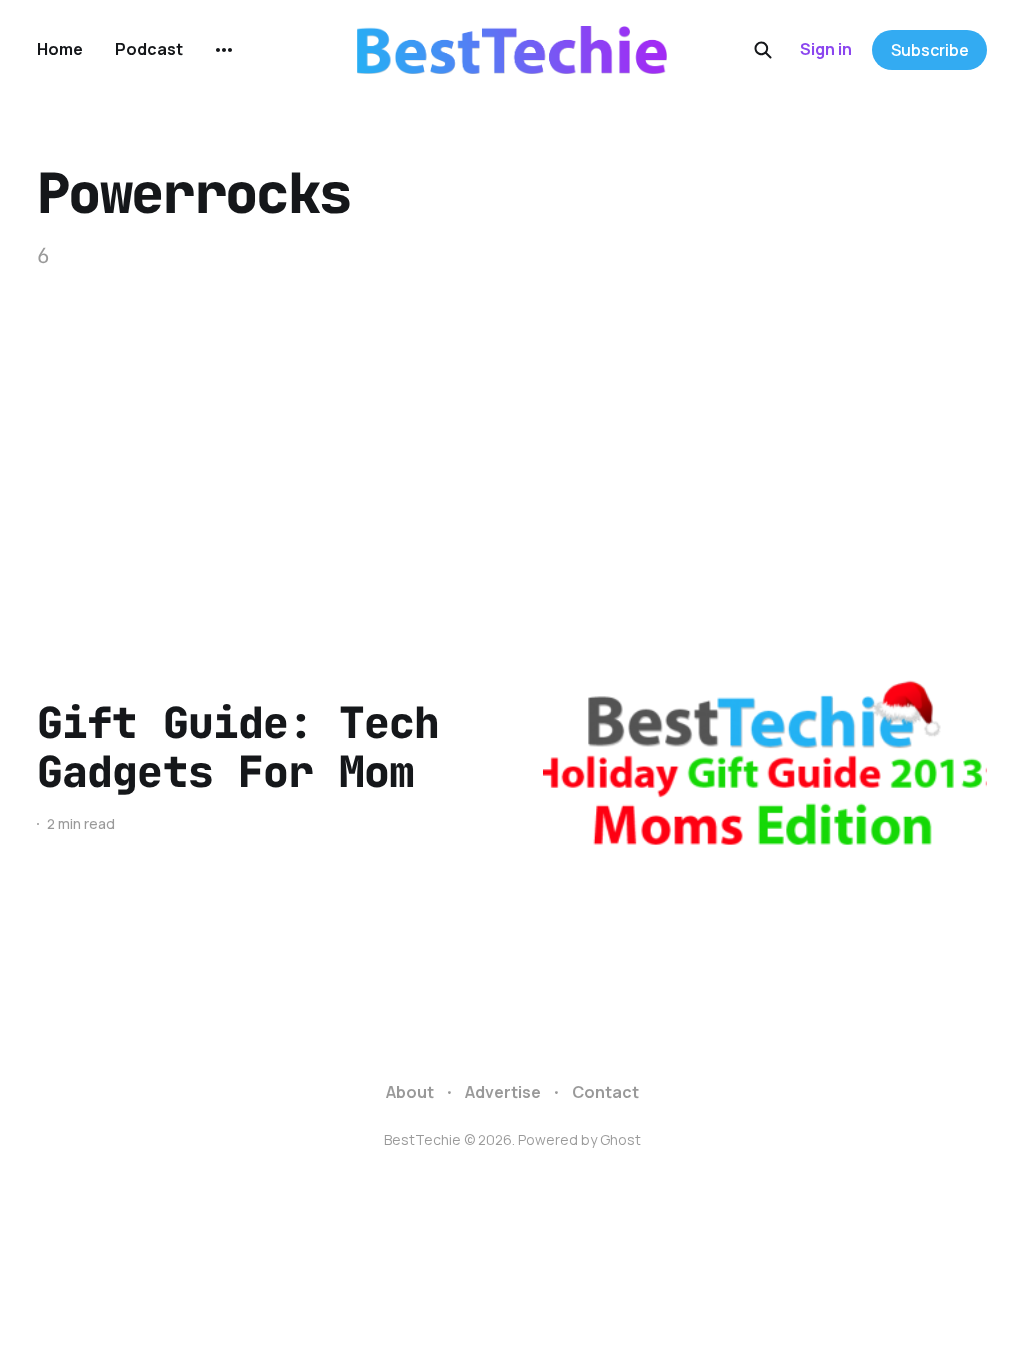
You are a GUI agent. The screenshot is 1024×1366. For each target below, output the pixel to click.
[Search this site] (763, 50)
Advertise (503, 1092)
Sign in (826, 49)
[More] (224, 50)
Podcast (149, 49)
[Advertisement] (512, 422)
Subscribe (930, 50)
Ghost (620, 1139)
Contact (605, 1092)
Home (60, 49)
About (410, 1092)
